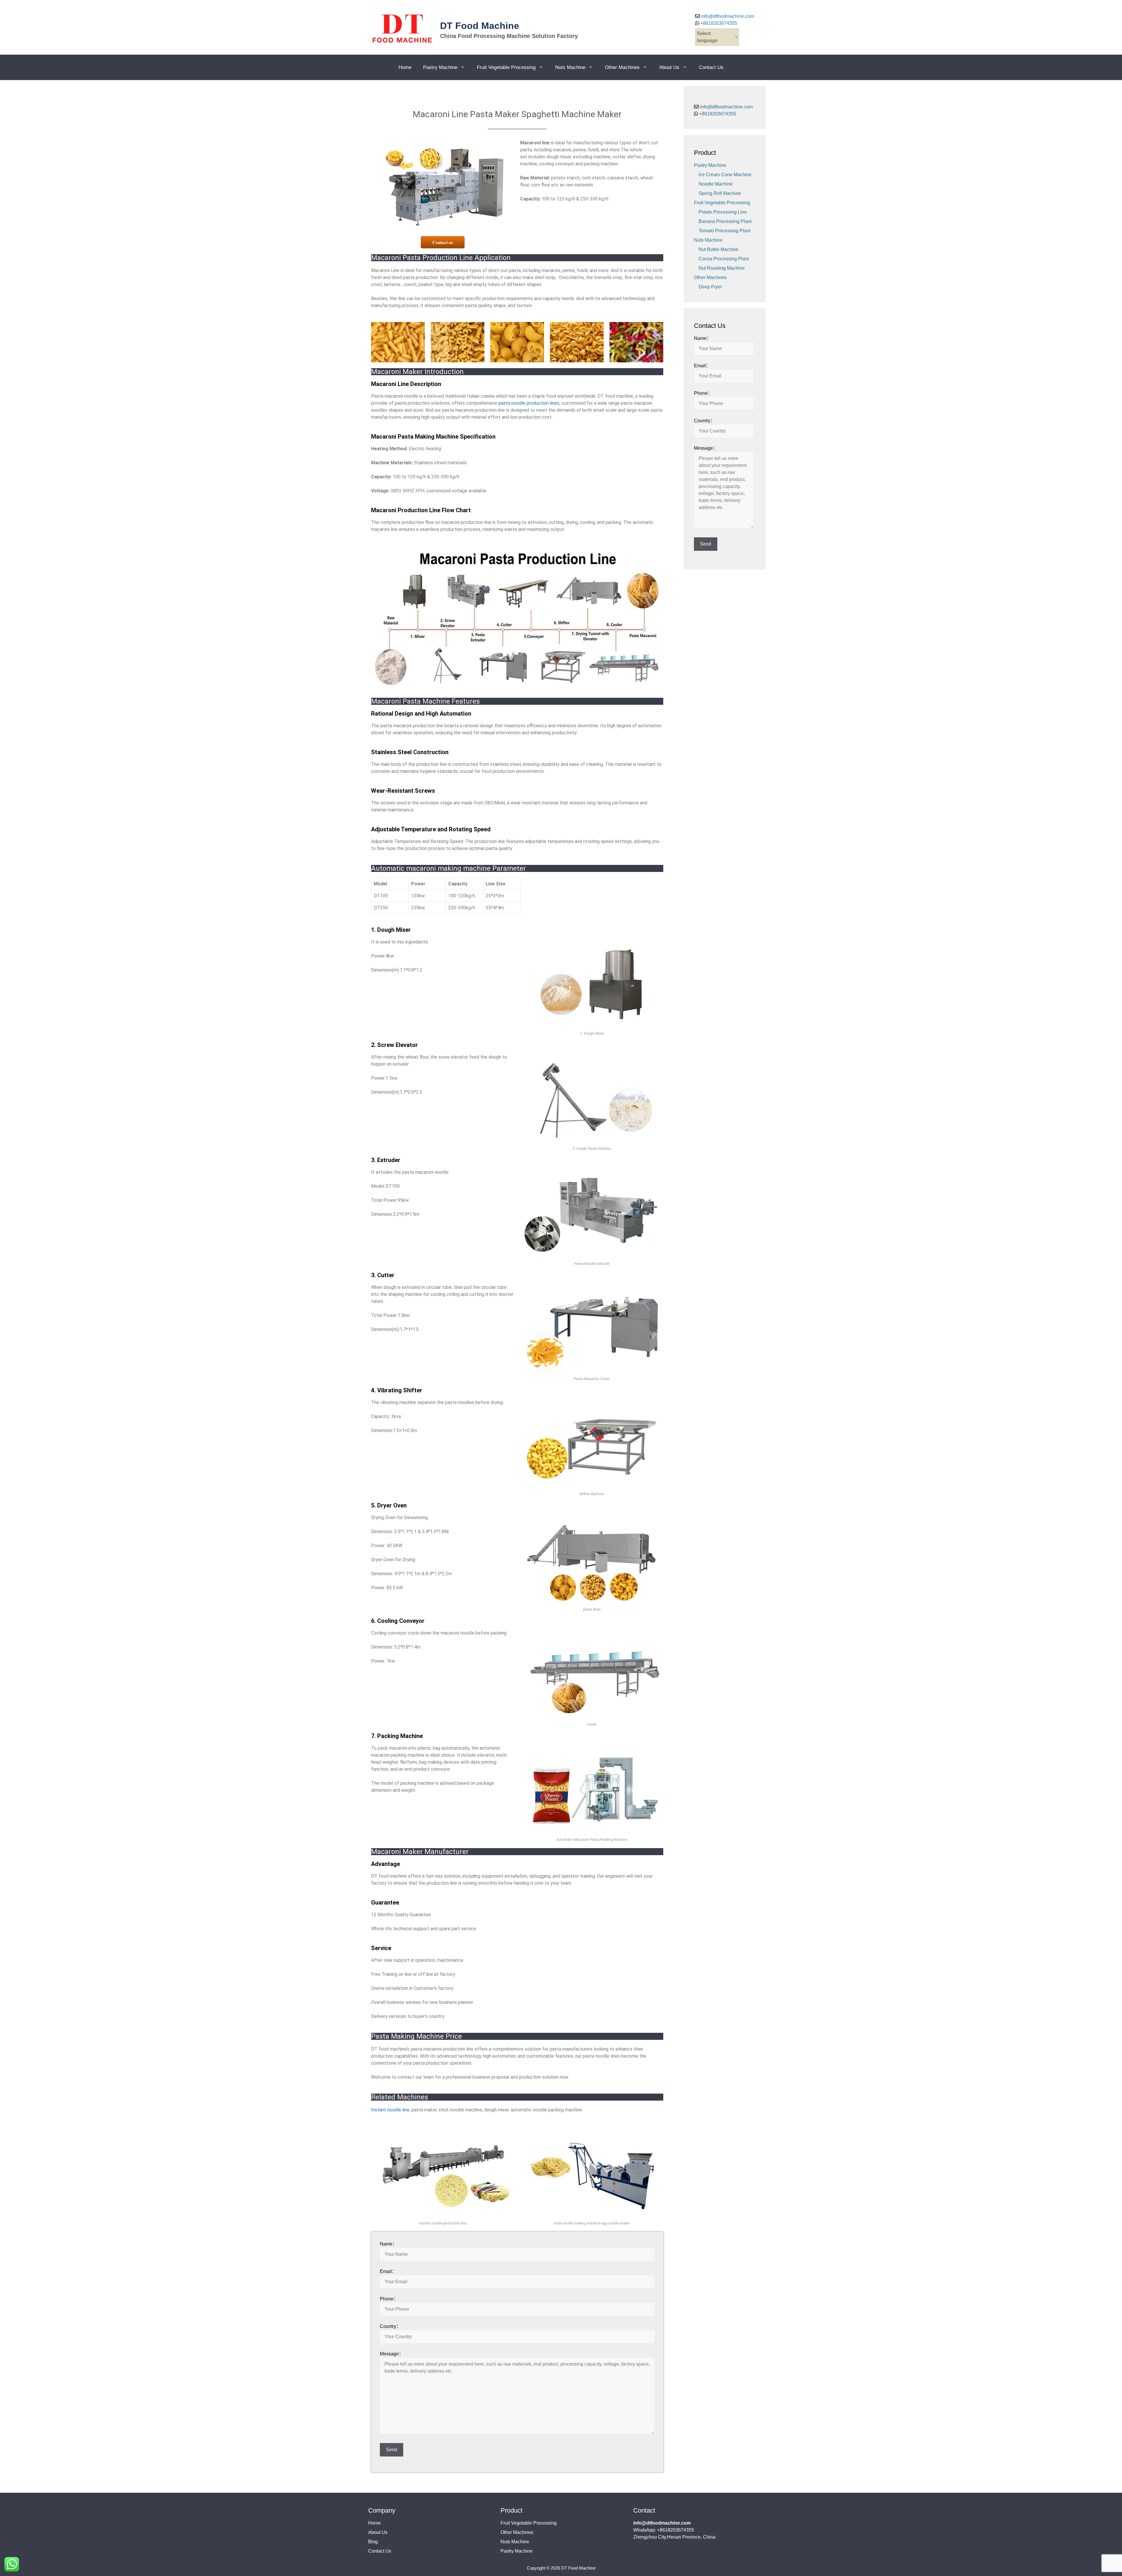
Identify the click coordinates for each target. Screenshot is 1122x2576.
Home (405, 67)
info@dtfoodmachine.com (727, 16)
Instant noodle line (390, 2110)
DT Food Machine (480, 26)
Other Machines (622, 67)
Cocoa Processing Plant (724, 259)
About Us (669, 67)
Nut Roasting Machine (722, 268)
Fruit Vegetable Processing (506, 67)
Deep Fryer (710, 287)
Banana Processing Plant (725, 221)
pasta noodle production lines (529, 403)
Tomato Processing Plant (724, 231)
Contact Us (711, 67)
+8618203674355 (718, 23)
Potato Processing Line (723, 212)
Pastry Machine (440, 67)
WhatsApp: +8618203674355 (664, 2530)
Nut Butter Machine (718, 249)
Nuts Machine (570, 67)
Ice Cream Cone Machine (725, 175)
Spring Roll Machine (720, 193)
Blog (373, 2542)
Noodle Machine (716, 184)
